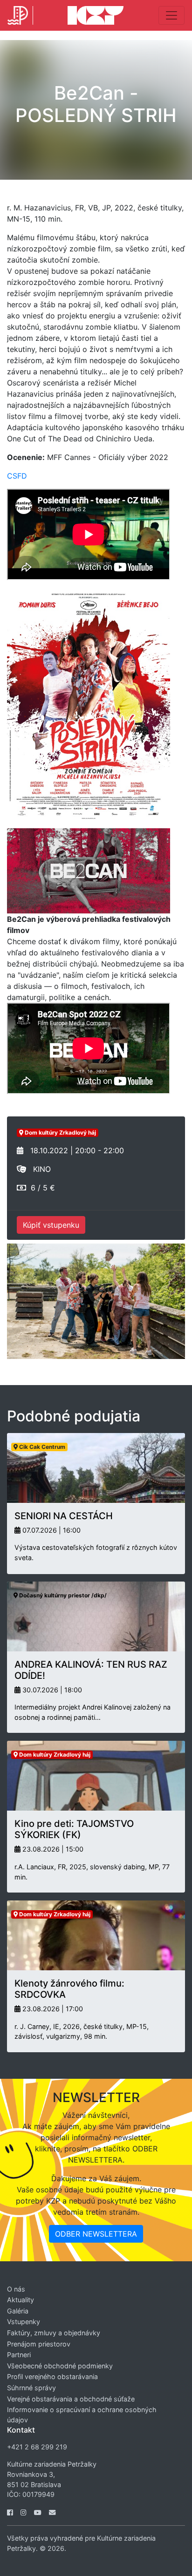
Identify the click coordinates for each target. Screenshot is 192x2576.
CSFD (17, 476)
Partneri (19, 2355)
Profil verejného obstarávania (52, 2377)
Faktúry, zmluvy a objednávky (54, 2333)
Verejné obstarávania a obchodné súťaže (71, 2399)
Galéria (18, 2311)
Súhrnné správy (31, 2388)
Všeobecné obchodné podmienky (60, 2366)
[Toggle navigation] (171, 15)
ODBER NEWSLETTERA (96, 2234)
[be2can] (89, 870)
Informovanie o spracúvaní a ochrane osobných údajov (82, 2415)
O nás (16, 2289)
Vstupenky (24, 2322)
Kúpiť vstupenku (51, 1225)
